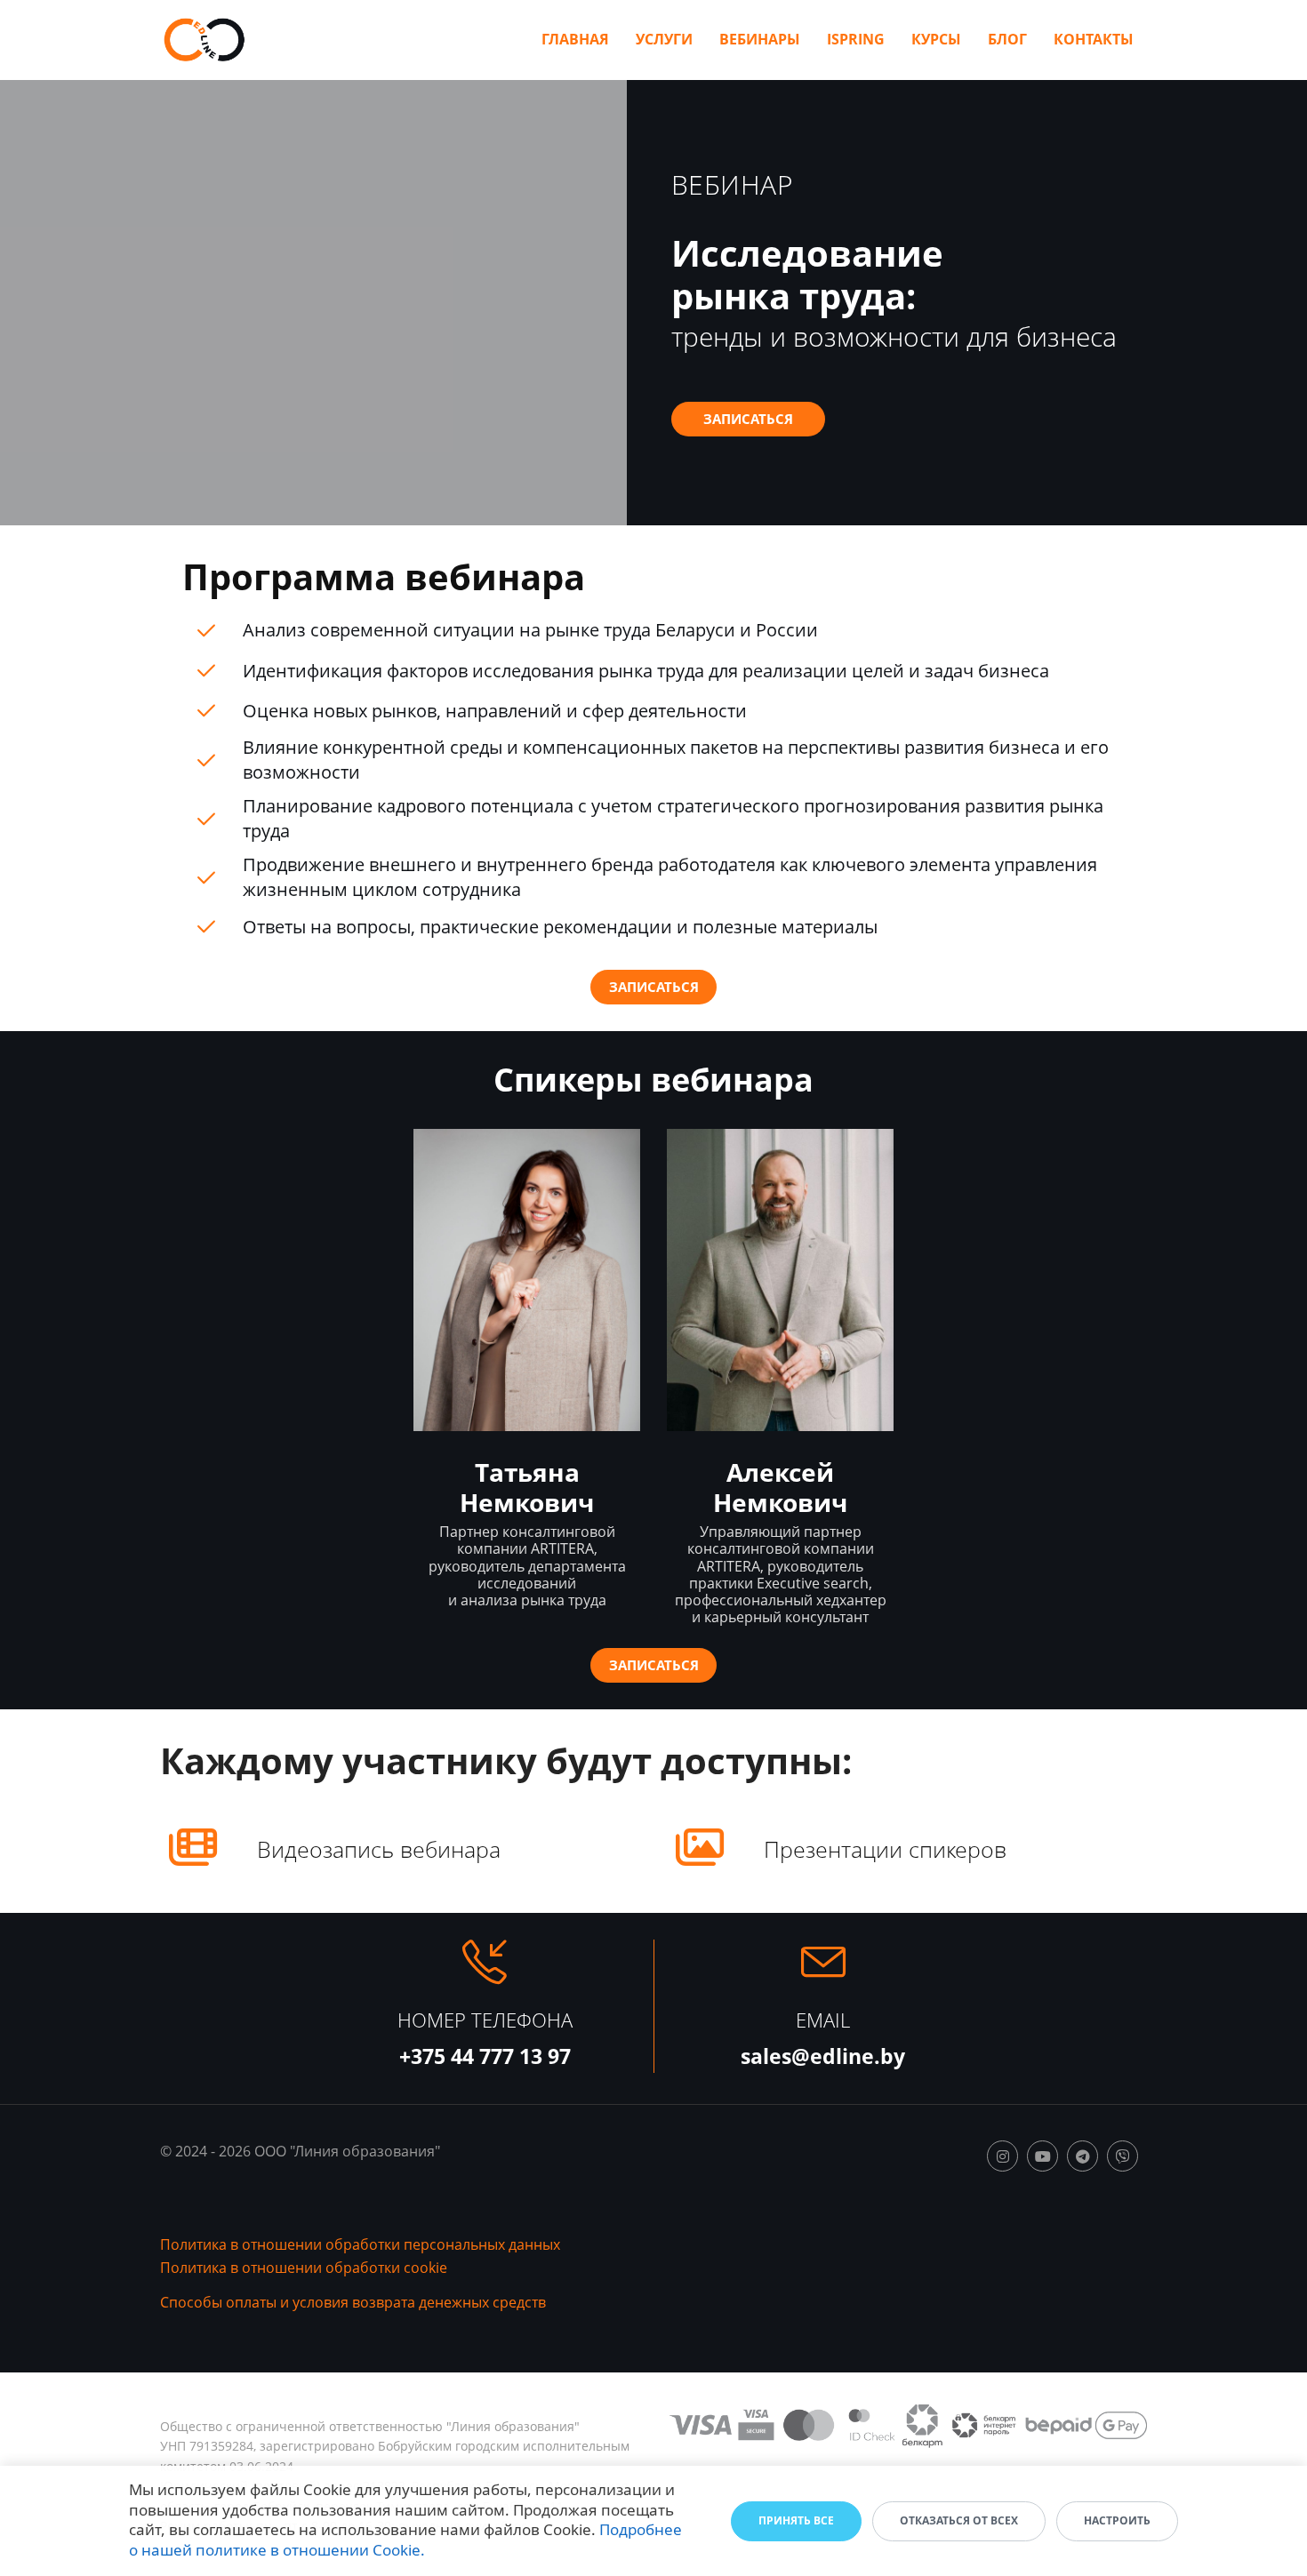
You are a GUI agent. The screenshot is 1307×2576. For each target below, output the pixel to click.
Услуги (664, 39)
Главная (575, 39)
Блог (1007, 39)
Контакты (1094, 39)
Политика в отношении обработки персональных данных (360, 2244)
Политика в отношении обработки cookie (304, 2268)
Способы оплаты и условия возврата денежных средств (353, 2302)
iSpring (856, 39)
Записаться (748, 419)
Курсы (936, 39)
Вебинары (760, 39)
